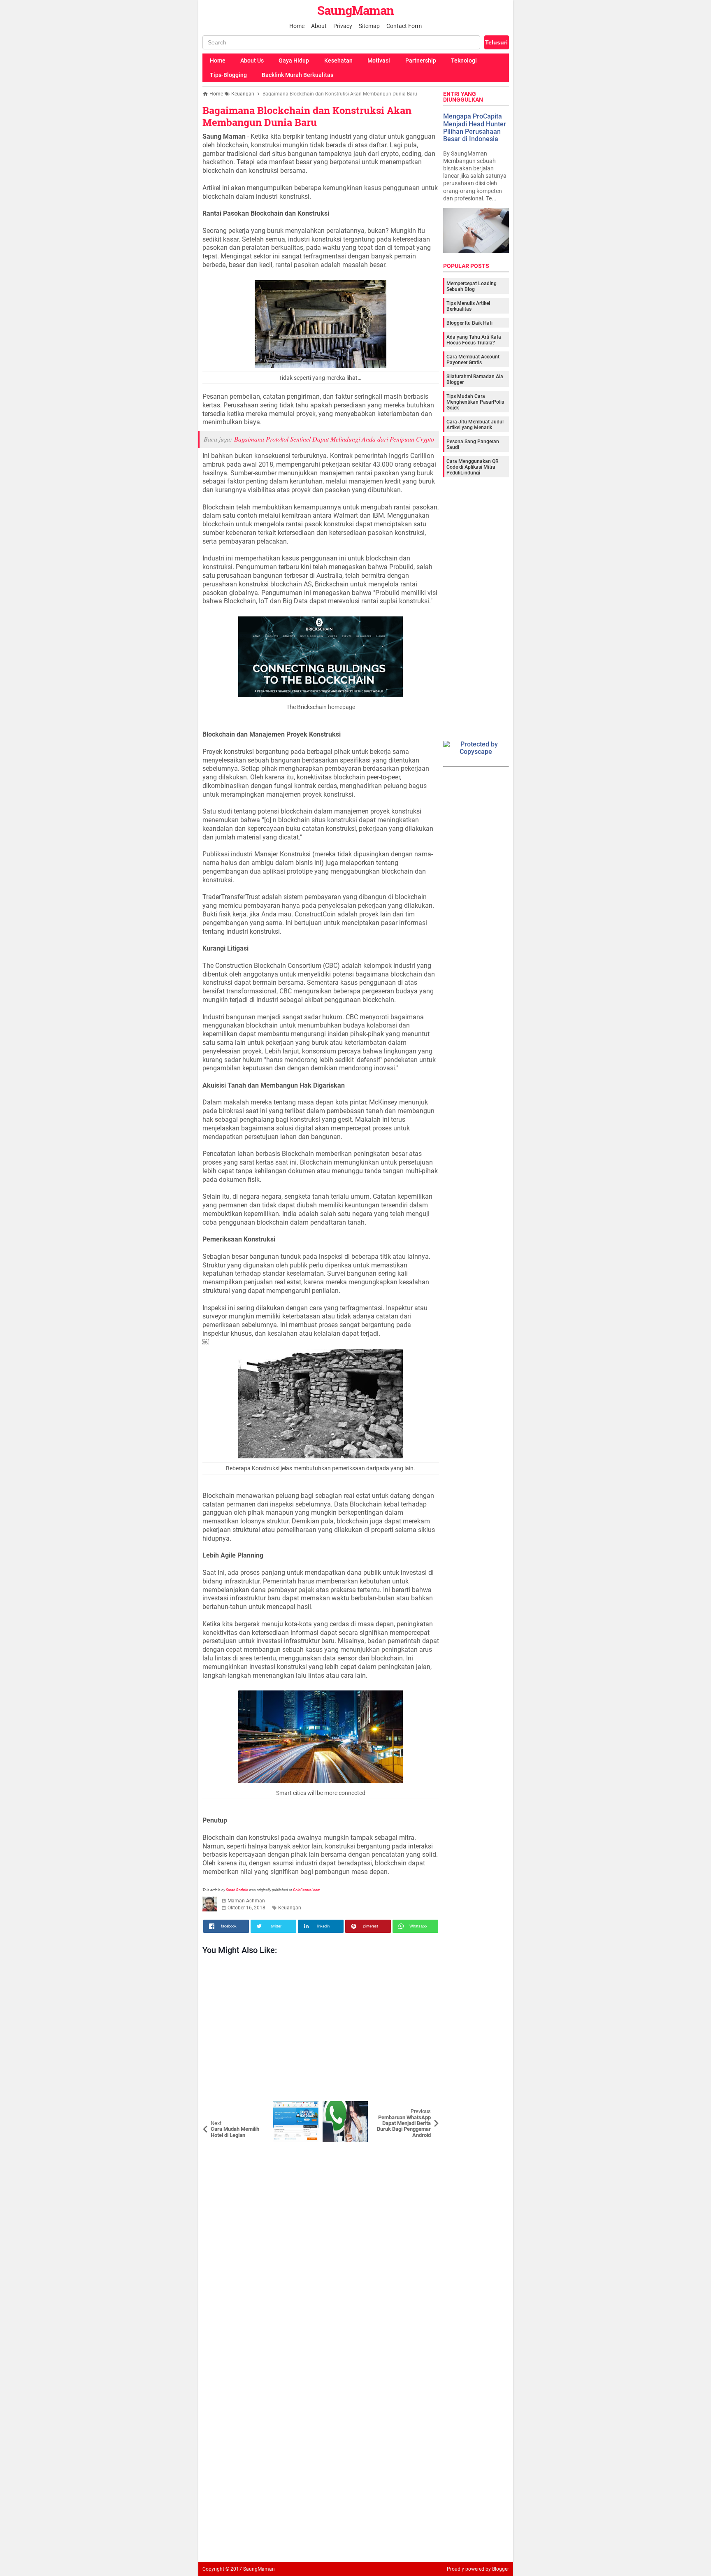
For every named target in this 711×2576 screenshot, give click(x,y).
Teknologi (464, 60)
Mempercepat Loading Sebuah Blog (472, 286)
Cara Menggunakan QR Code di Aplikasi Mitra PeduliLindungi (472, 467)
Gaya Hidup (294, 60)
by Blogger (497, 2569)
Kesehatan (338, 60)
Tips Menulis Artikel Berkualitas (468, 306)
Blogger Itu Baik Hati (469, 323)
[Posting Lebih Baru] (215, 2107)
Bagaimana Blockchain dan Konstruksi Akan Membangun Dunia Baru (307, 116)
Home (297, 26)
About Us (252, 60)
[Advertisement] (321, 2030)
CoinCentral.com (307, 1890)
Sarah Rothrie (237, 1890)
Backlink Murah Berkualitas (297, 75)
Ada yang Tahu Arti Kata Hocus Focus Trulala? (474, 340)
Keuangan (290, 1908)
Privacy (343, 26)
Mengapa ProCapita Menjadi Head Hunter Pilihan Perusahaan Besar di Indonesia (475, 128)
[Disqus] (321, 2245)
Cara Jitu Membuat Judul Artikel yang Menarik (475, 425)
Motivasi (379, 60)
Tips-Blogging (228, 75)
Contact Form (404, 26)
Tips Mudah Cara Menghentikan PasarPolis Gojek (475, 402)
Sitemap (369, 26)
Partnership (421, 60)
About (319, 26)
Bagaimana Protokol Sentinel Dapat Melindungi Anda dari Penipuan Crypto (334, 439)
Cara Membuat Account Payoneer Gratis (473, 360)
